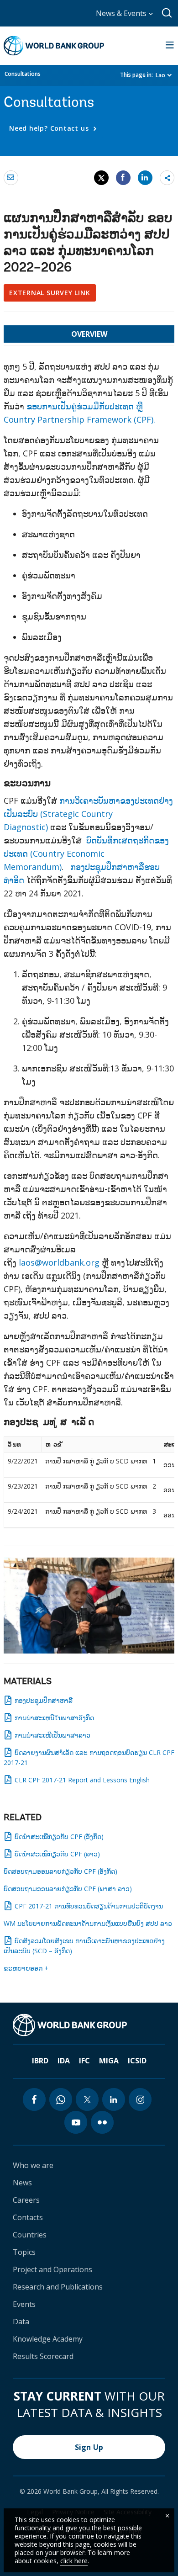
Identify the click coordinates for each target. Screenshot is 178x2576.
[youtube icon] (76, 2122)
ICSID (137, 2061)
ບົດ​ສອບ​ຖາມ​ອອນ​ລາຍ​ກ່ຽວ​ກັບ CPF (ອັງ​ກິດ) (60, 1871)
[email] (11, 177)
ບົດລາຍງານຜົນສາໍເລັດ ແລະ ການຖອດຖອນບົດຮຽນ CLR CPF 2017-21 (89, 1757)
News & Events (122, 13)
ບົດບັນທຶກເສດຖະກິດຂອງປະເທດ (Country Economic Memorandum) (86, 853)
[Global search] (167, 13)
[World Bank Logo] (54, 46)
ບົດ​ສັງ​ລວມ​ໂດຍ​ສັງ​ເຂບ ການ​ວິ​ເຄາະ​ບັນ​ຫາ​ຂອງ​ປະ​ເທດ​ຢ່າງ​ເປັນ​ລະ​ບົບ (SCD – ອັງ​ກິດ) (84, 1946)
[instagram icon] (140, 2099)
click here (74, 2561)
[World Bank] (70, 2025)
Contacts (28, 2217)
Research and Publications (58, 2287)
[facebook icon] (34, 2099)
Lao (160, 75)
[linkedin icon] (114, 2099)
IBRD (40, 2061)
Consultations (23, 74)
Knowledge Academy (48, 2339)
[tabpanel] (89, 948)
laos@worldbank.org (59, 1262)
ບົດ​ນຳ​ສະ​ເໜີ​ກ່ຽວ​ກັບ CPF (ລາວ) (57, 1854)
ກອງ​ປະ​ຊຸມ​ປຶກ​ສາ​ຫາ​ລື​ (44, 1700)
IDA (64, 2061)
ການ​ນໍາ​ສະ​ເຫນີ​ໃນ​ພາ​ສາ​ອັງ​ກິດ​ (54, 1718)
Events (24, 2304)
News (22, 2183)
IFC (84, 2061)
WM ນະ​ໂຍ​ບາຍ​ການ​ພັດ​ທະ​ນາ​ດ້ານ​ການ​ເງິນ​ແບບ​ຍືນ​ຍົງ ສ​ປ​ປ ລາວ (88, 1923)
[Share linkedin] (145, 177)
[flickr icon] (102, 2122)
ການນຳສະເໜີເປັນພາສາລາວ (52, 1735)
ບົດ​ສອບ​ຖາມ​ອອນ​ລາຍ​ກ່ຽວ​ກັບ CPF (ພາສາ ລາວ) (68, 1889)
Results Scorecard (43, 2356)
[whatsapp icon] (61, 2099)
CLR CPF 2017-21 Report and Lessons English (82, 1780)
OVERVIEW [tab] (89, 334)
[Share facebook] (123, 177)
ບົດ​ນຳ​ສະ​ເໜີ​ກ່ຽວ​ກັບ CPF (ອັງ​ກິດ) (59, 1837)
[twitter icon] (87, 2099)
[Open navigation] (170, 46)
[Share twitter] (101, 178)
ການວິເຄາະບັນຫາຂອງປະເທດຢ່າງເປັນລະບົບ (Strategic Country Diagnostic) (88, 814)
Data (21, 2322)
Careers (26, 2200)
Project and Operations (52, 2269)
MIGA (109, 2061)
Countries (30, 2235)
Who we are (33, 2165)
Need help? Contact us (50, 128)
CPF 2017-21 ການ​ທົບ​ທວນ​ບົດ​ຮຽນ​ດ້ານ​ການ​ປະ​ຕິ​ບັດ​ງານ (89, 1906)
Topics (24, 2252)
